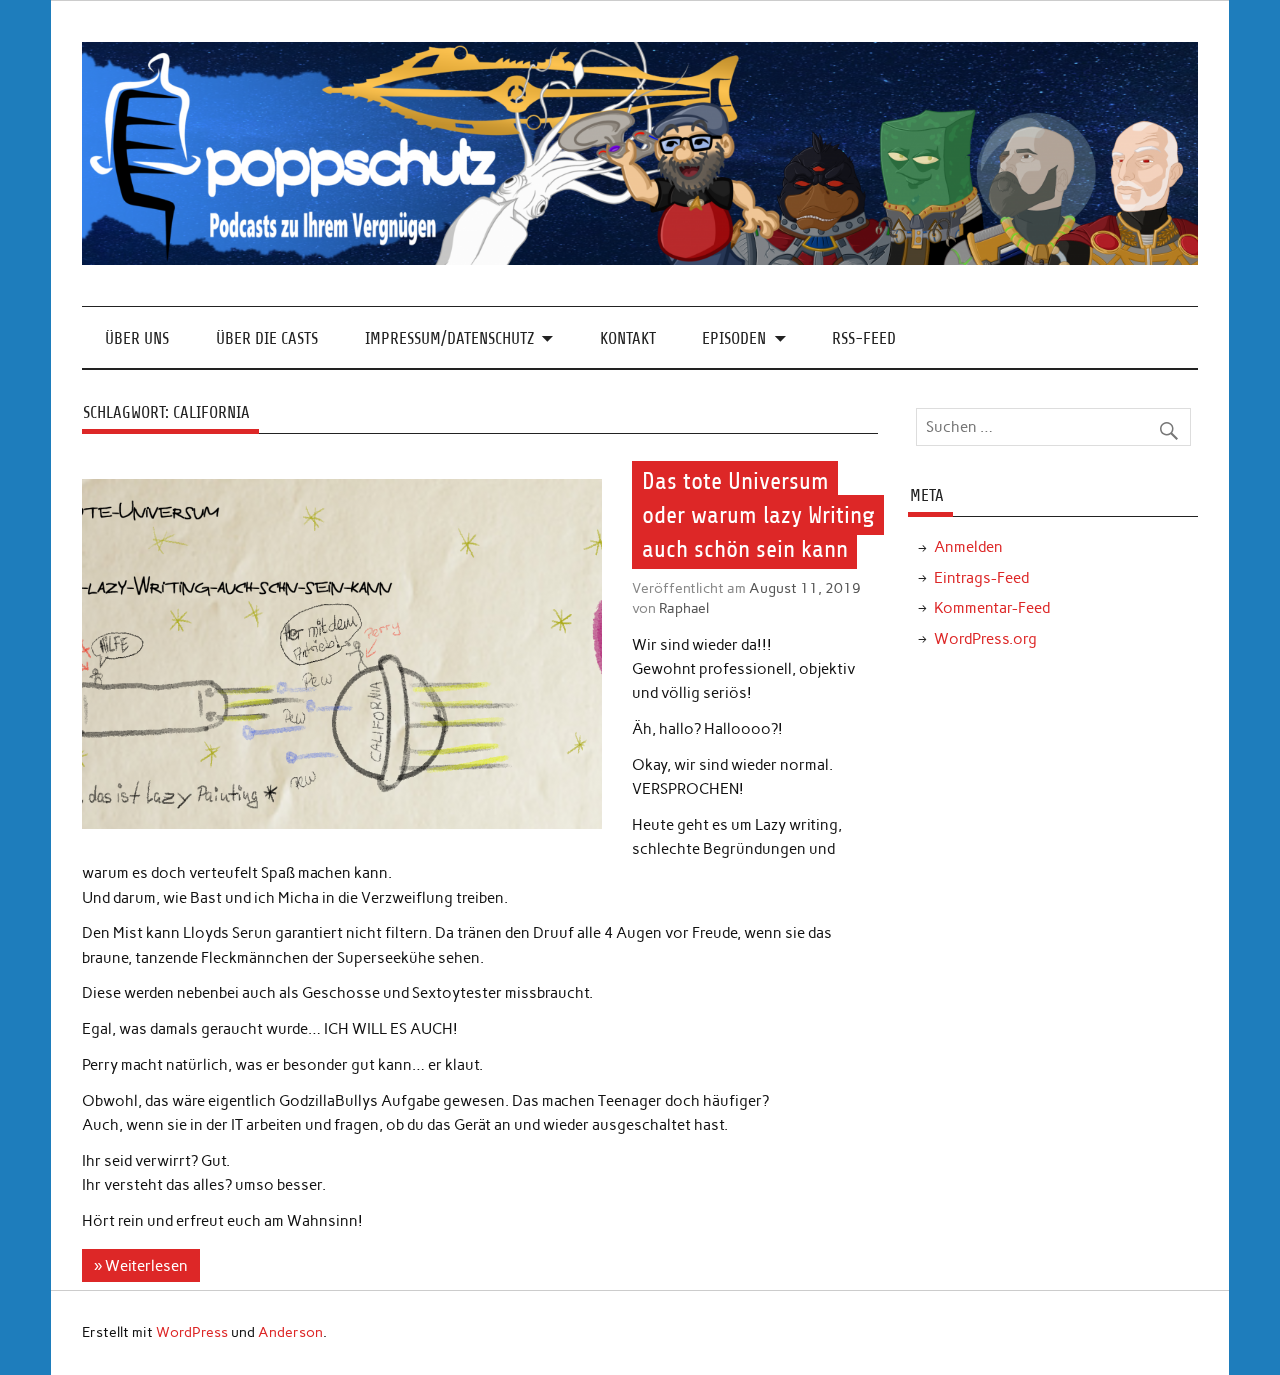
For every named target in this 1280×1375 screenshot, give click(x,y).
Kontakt (628, 338)
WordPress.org (985, 639)
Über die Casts (267, 338)
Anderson (290, 1332)
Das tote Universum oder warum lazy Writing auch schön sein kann (758, 515)
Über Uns (137, 338)
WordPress (192, 1332)
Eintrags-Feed (981, 578)
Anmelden (968, 547)
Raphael (684, 608)
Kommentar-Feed (992, 608)
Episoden (734, 338)
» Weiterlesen (141, 1266)
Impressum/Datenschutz (449, 338)
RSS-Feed (864, 338)
